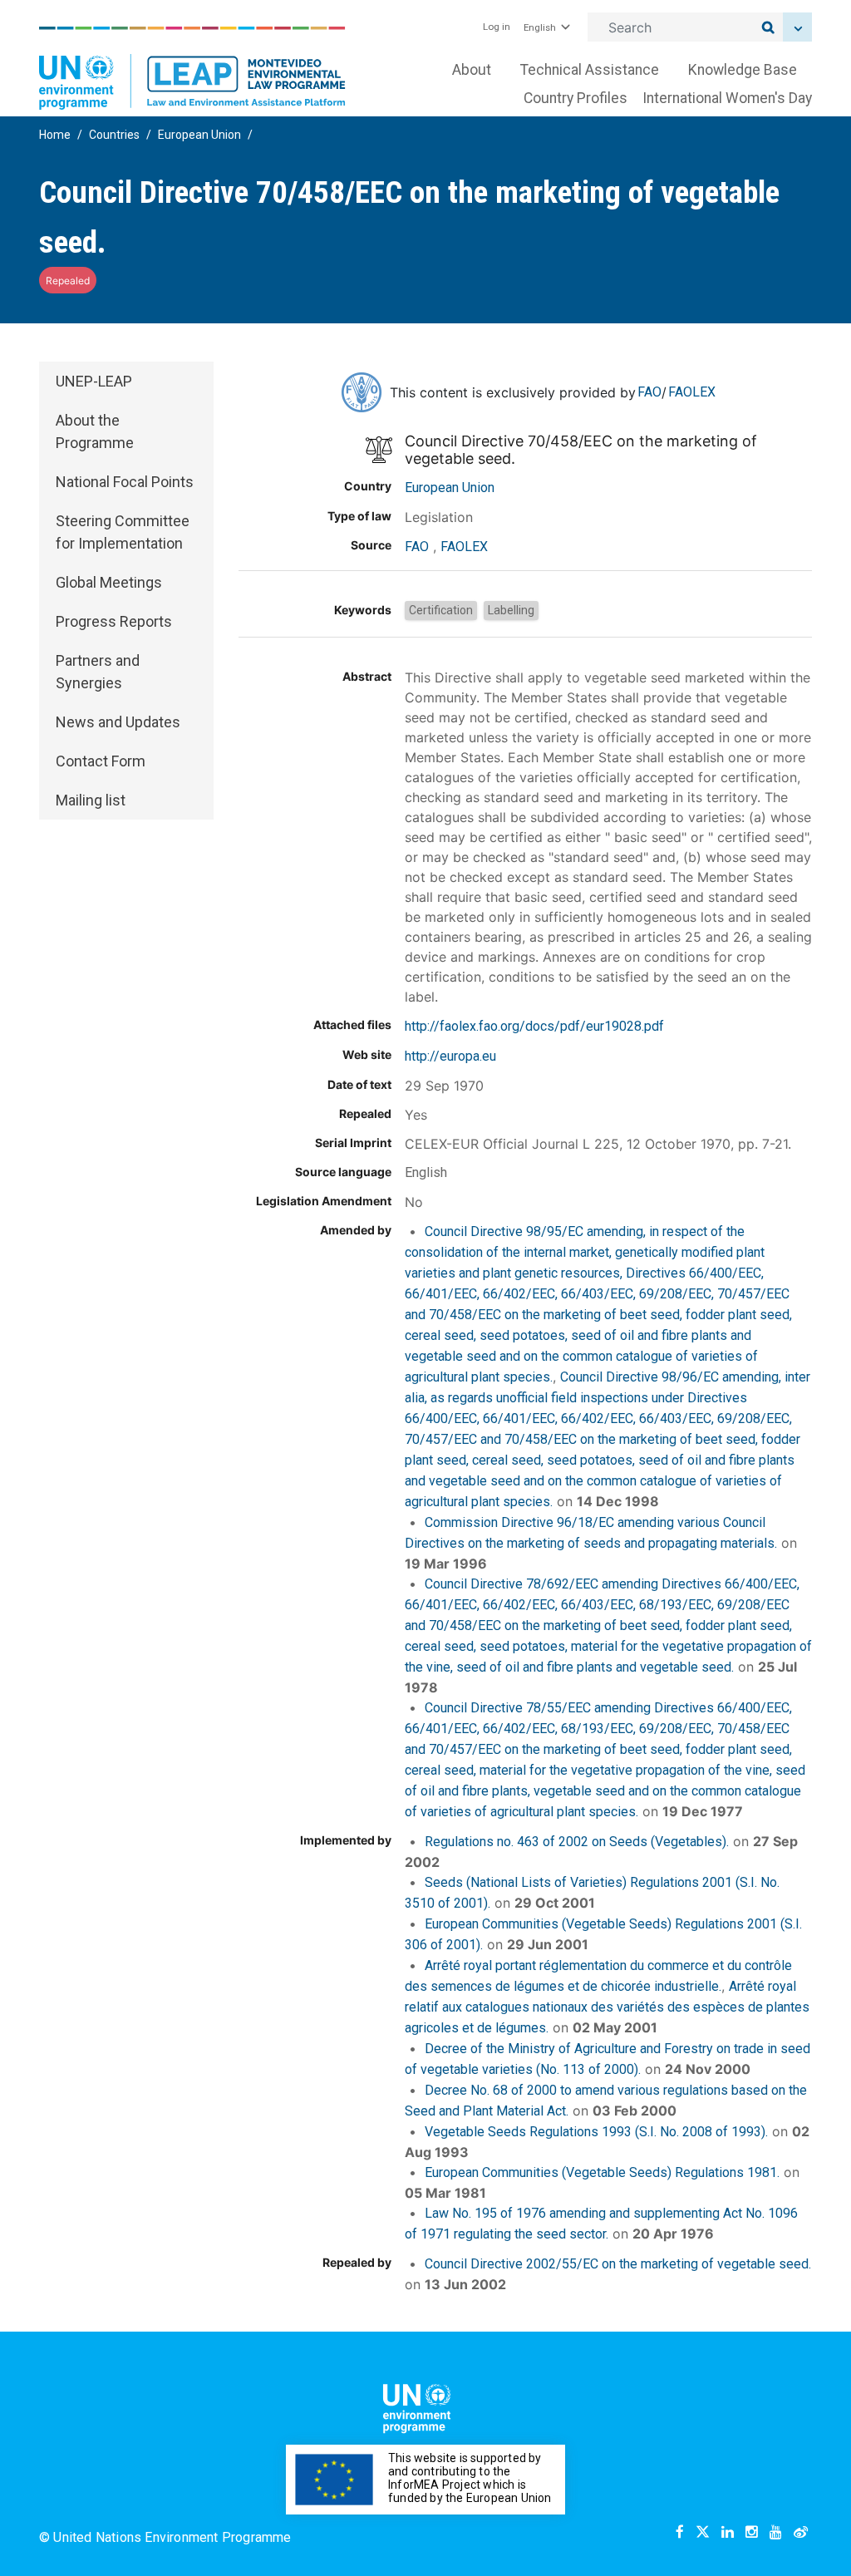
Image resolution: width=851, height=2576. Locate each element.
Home (55, 135)
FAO (649, 392)
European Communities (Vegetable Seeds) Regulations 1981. (602, 2172)
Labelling (511, 610)
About (472, 70)
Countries (114, 135)
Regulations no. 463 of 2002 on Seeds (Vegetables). (577, 1842)
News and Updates (118, 722)
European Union (199, 135)
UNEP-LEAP (94, 381)
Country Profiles (576, 98)
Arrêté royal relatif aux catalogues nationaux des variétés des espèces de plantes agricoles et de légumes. (607, 2007)
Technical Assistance (590, 70)
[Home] (192, 68)
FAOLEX (692, 392)
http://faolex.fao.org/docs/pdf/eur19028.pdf (534, 1026)
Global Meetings (109, 582)
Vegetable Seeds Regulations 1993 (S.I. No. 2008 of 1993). (596, 2132)
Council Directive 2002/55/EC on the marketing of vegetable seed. (618, 2264)
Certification (441, 610)
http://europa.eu (450, 1056)
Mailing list (91, 800)
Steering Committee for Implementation (123, 532)
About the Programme (95, 431)
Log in (497, 27)
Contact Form (101, 761)
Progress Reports (114, 621)
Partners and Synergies (98, 672)
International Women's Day (727, 98)
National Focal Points (125, 482)
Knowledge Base (743, 70)
